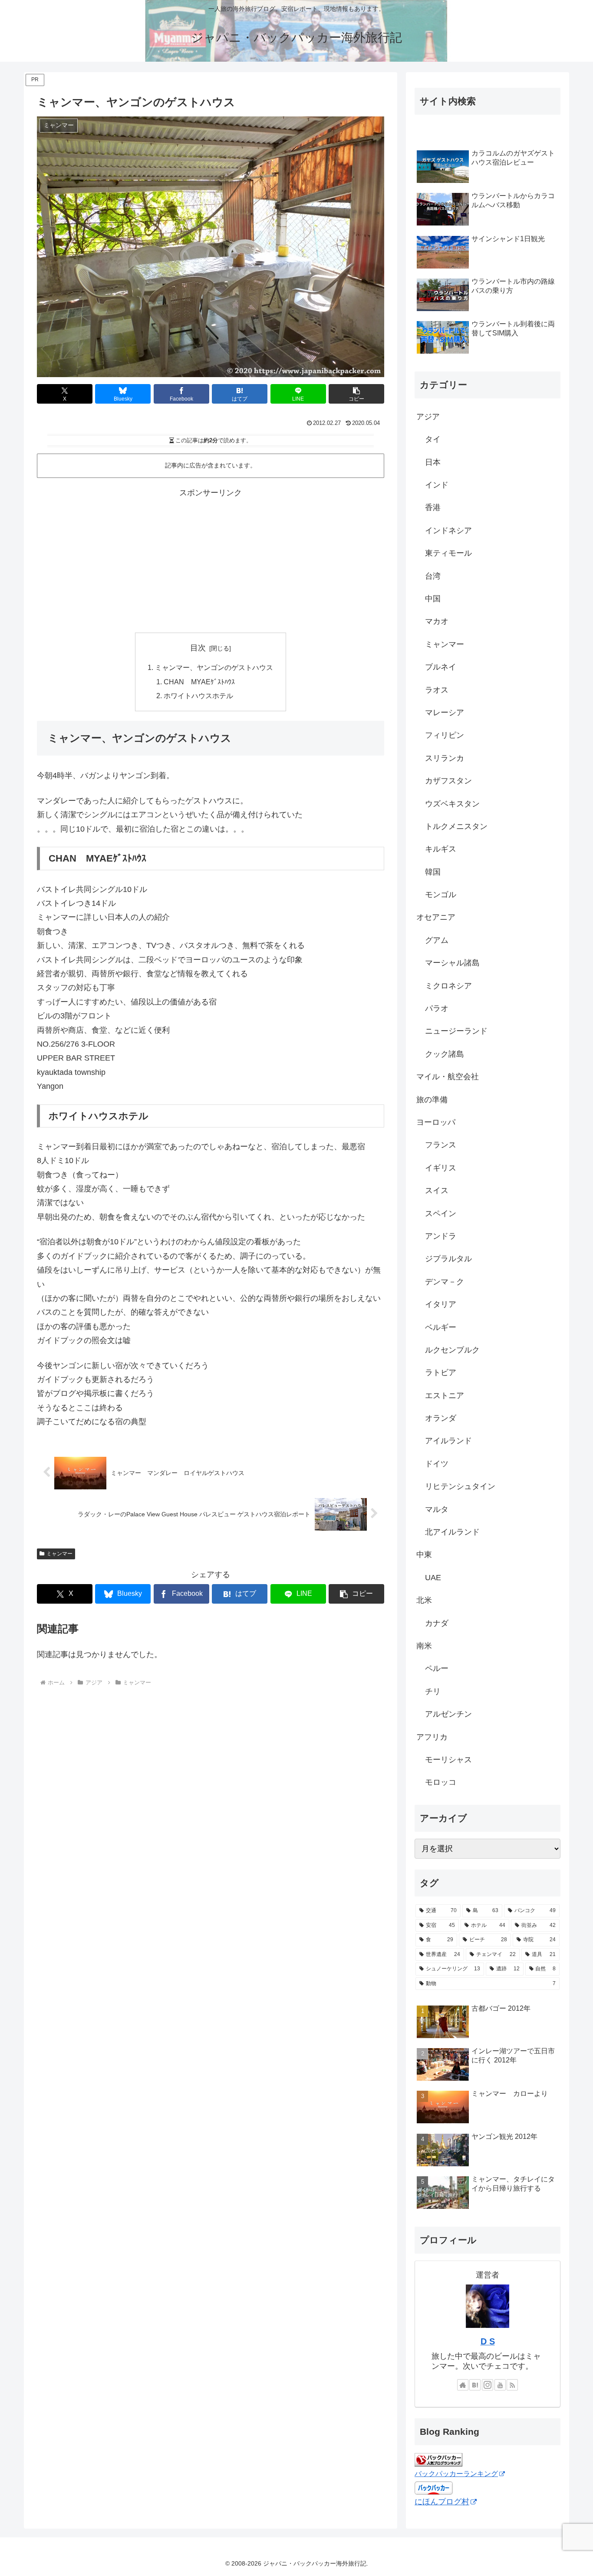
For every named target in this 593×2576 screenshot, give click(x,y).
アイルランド (448, 1441)
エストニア (445, 1396)
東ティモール (448, 553)
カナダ (437, 1623)
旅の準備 (432, 1100)
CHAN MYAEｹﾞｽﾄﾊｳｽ (199, 682)
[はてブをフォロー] (475, 2385)
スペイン (441, 1213)
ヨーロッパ (436, 1122)
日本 (433, 462)
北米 (424, 1600)
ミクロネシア (448, 986)
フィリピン (445, 735)
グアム (437, 940)
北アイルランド (452, 1532)
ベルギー (441, 1327)
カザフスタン (448, 781)
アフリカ (432, 1737)
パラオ (437, 1008)
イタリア (441, 1304)
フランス (441, 1145)
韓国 (433, 872)
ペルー (437, 1668)
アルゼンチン (448, 1714)
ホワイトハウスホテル (198, 696)
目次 (198, 648)
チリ (433, 1691)
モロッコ (441, 1782)
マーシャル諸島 (452, 963)
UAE (433, 1578)
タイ (433, 439)
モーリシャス (448, 1760)
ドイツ (437, 1464)
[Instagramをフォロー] (488, 2385)
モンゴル (441, 895)
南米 (424, 1646)
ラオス (437, 690)
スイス (437, 1190)
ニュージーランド (456, 1031)
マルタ (437, 1509)
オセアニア (436, 917)
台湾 (433, 576)
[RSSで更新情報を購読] (512, 2385)
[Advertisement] (211, 561)
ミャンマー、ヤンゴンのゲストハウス (214, 667)
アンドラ (441, 1236)
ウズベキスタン (452, 804)
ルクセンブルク (452, 1350)
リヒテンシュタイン (460, 1486)
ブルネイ (441, 667)
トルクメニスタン (456, 826)
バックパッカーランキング (456, 2473)
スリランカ (445, 758)
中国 (433, 599)
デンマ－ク (445, 1282)
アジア (428, 417)
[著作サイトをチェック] (463, 2385)
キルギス (441, 849)
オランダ (441, 1418)
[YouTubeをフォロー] (500, 2385)
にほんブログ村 (442, 2502)
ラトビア (441, 1373)
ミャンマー (59, 1554)
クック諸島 (445, 1054)
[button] (356, 394)
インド (437, 485)
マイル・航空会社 (448, 1077)
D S (488, 2341)
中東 (424, 1555)
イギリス (441, 1168)
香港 (433, 507)
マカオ (437, 621)
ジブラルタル (448, 1259)
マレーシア (445, 713)
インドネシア (448, 530)
